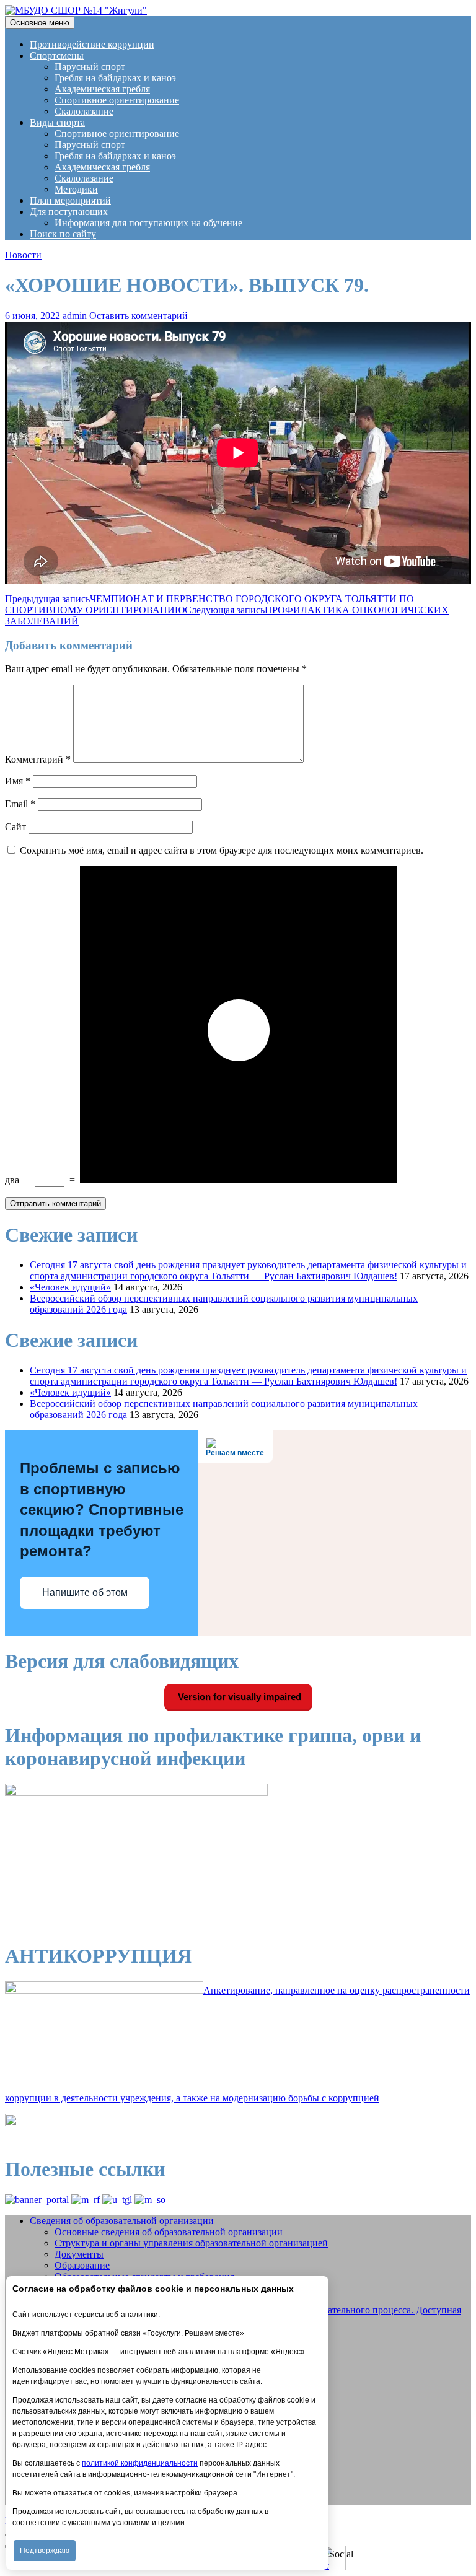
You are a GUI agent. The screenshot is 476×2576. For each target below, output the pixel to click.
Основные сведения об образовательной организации (169, 2232)
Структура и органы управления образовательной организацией (191, 2243)
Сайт (15, 827)
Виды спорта (57, 122)
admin (75, 316)
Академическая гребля (102, 89)
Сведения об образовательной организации (122, 2221)
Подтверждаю (45, 2551)
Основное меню (40, 23)
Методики (76, 189)
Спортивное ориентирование (117, 100)
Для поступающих (69, 212)
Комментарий (38, 759)
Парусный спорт (90, 67)
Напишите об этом (85, 1592)
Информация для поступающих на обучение (148, 223)
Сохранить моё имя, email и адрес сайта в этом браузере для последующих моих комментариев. (222, 850)
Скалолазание (84, 111)
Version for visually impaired (238, 1697)
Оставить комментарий (139, 316)
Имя (18, 781)
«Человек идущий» (70, 1287)
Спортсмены (57, 55)
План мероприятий (70, 200)
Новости (23, 255)
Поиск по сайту (63, 234)
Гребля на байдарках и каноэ (115, 78)
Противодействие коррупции (92, 44)
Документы (79, 2254)
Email (20, 804)
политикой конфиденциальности (140, 2463)
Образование (82, 2265)
